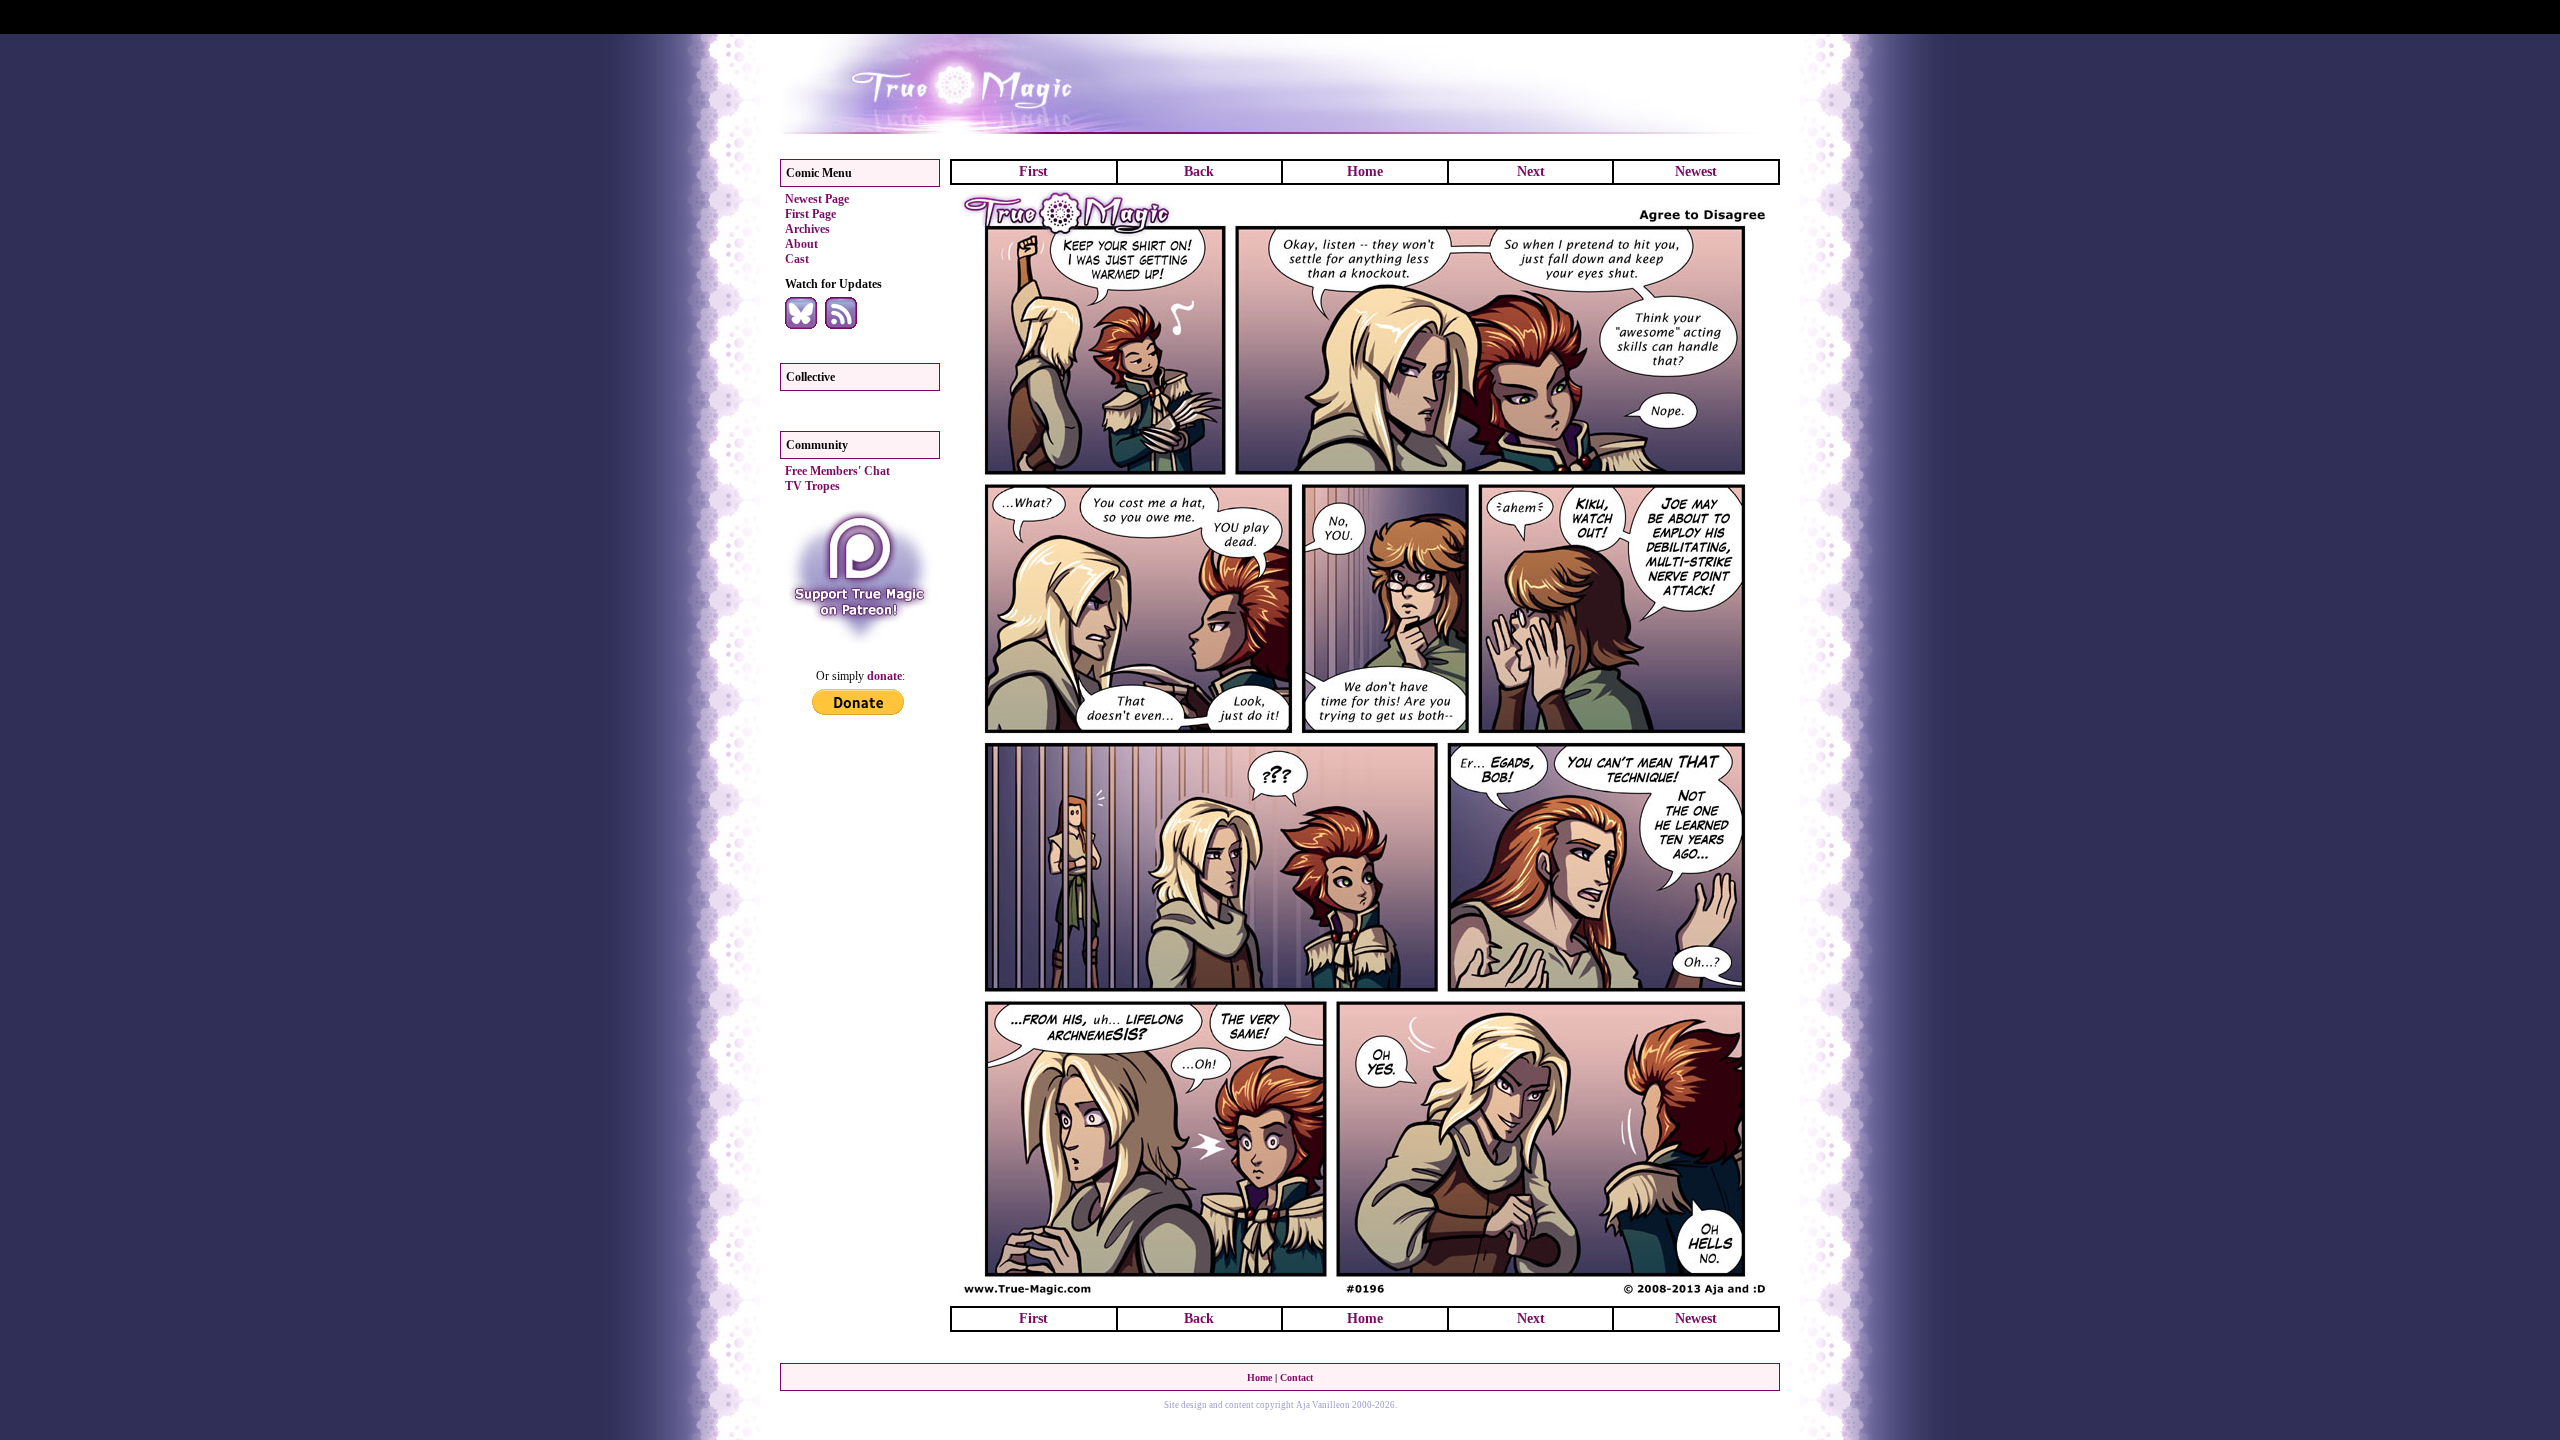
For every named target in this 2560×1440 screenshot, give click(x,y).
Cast (797, 259)
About (801, 244)
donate (884, 676)
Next (1531, 171)
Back (1199, 171)
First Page (810, 214)
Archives (807, 229)
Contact (1296, 1377)
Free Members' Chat (837, 471)
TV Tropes (812, 486)
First (1033, 171)
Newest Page (817, 199)
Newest (1696, 171)
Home (1365, 171)
